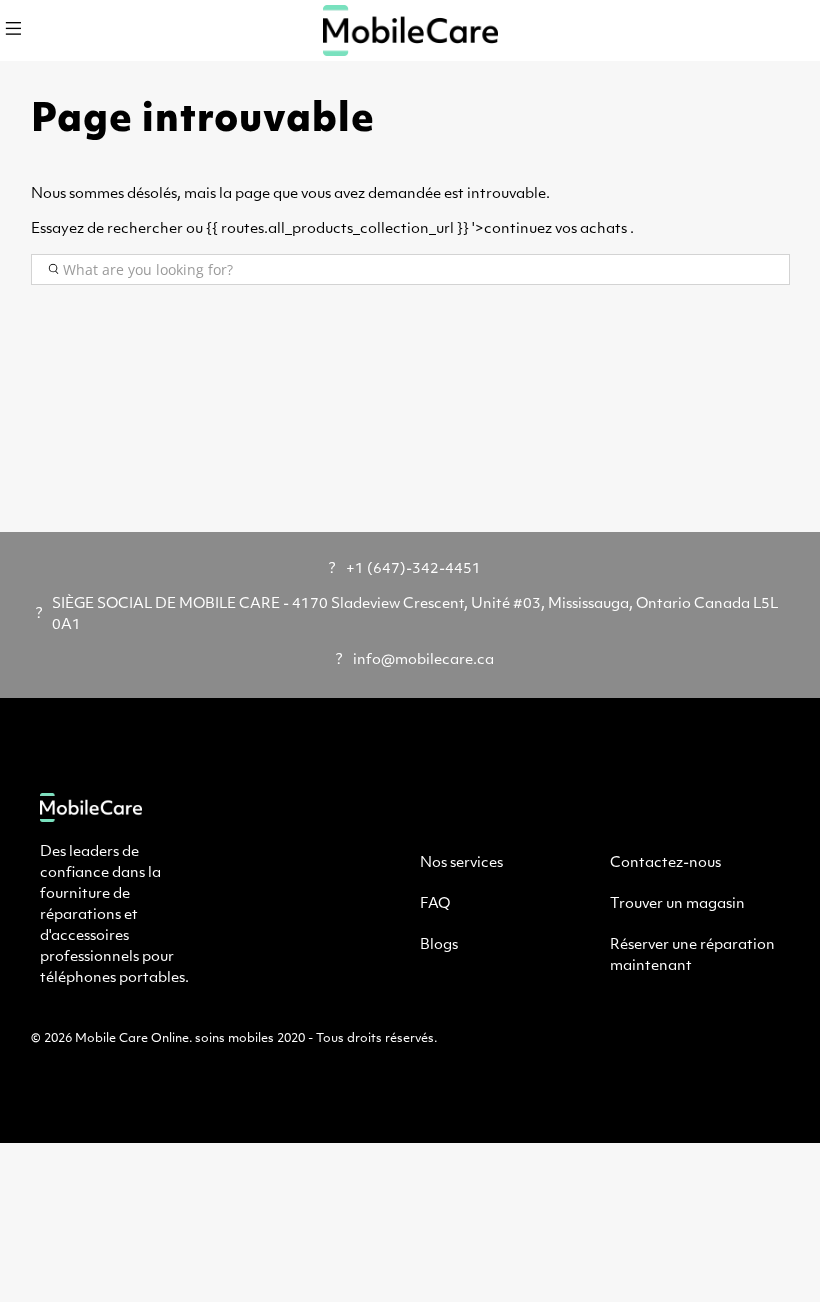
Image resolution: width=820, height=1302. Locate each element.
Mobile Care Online (132, 1039)
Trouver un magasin (677, 904)
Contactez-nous (665, 863)
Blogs (439, 945)
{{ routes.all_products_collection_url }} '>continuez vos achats (416, 229)
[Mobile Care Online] (410, 30)
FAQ (435, 904)
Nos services (461, 863)
